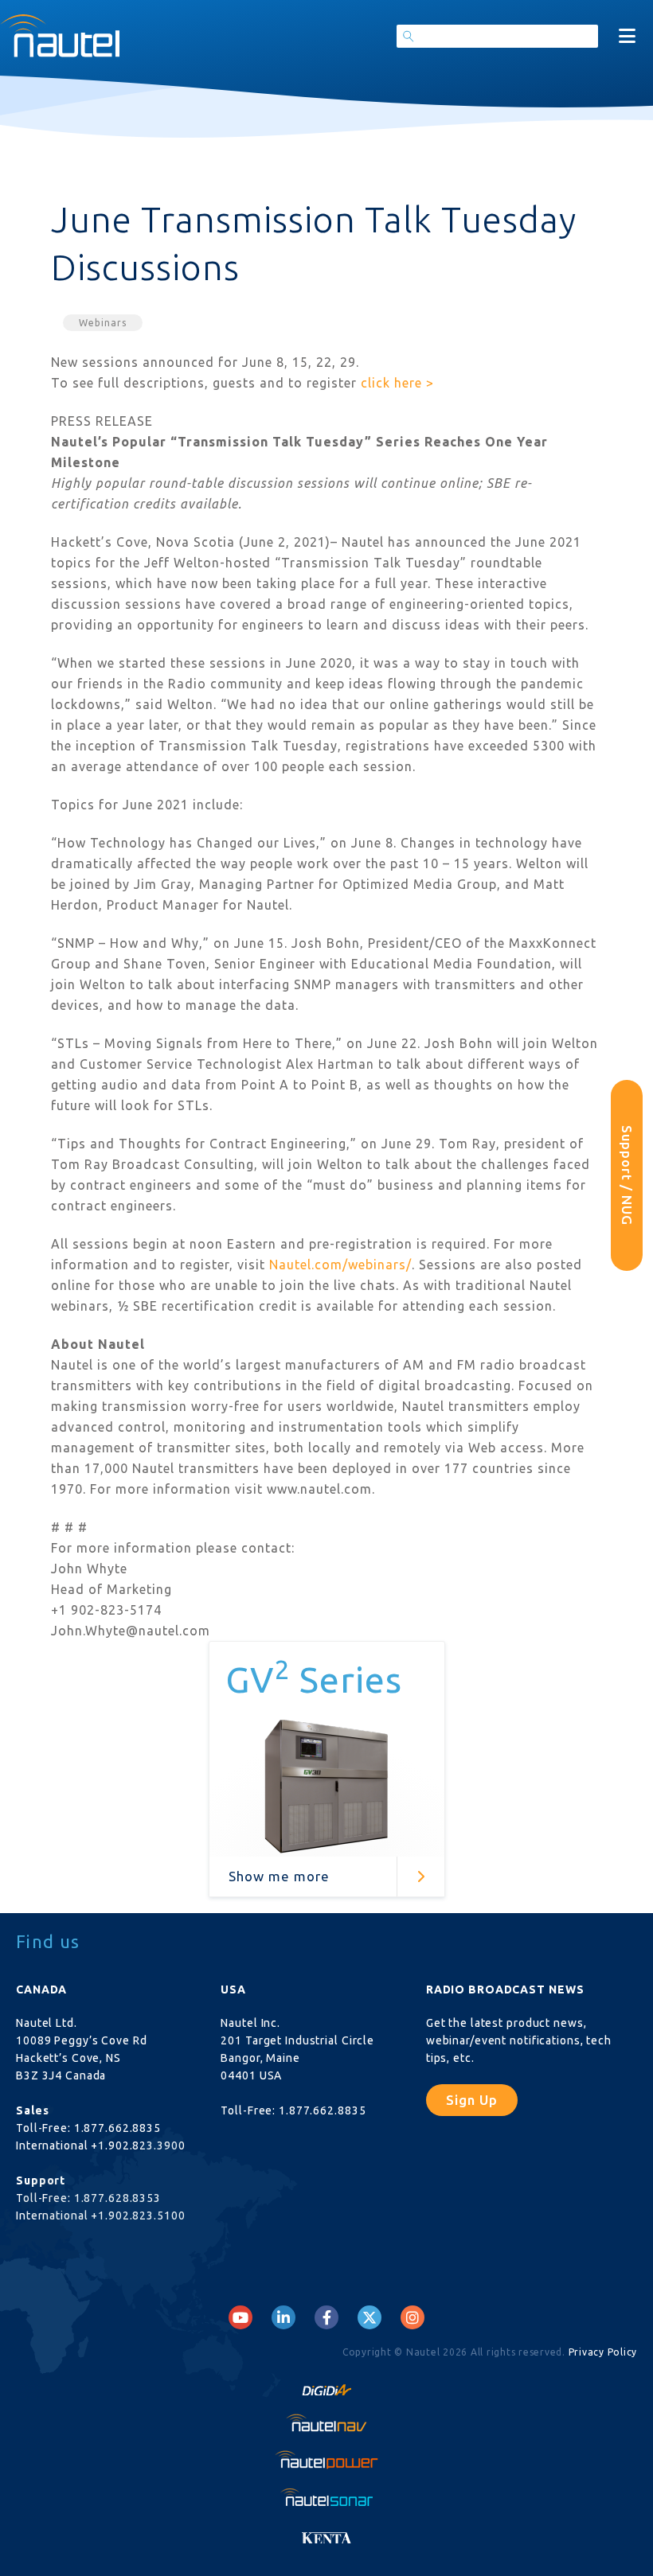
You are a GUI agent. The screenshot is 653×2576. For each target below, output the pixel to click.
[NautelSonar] (326, 2496)
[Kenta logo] (326, 2533)
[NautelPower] (326, 2459)
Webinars (103, 323)
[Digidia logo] (326, 2386)
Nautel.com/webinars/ (340, 1265)
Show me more (279, 1876)
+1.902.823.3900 (138, 2145)
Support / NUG (627, 1175)
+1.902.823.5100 (138, 2216)
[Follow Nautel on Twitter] (370, 2317)
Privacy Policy (603, 2352)
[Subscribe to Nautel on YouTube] (240, 2317)
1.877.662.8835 (117, 2128)
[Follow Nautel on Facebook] (327, 2317)
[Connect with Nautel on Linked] (283, 2317)
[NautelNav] (326, 2422)
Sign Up (472, 2100)
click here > (397, 383)
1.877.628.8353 (117, 2198)
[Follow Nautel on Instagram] (413, 2317)
